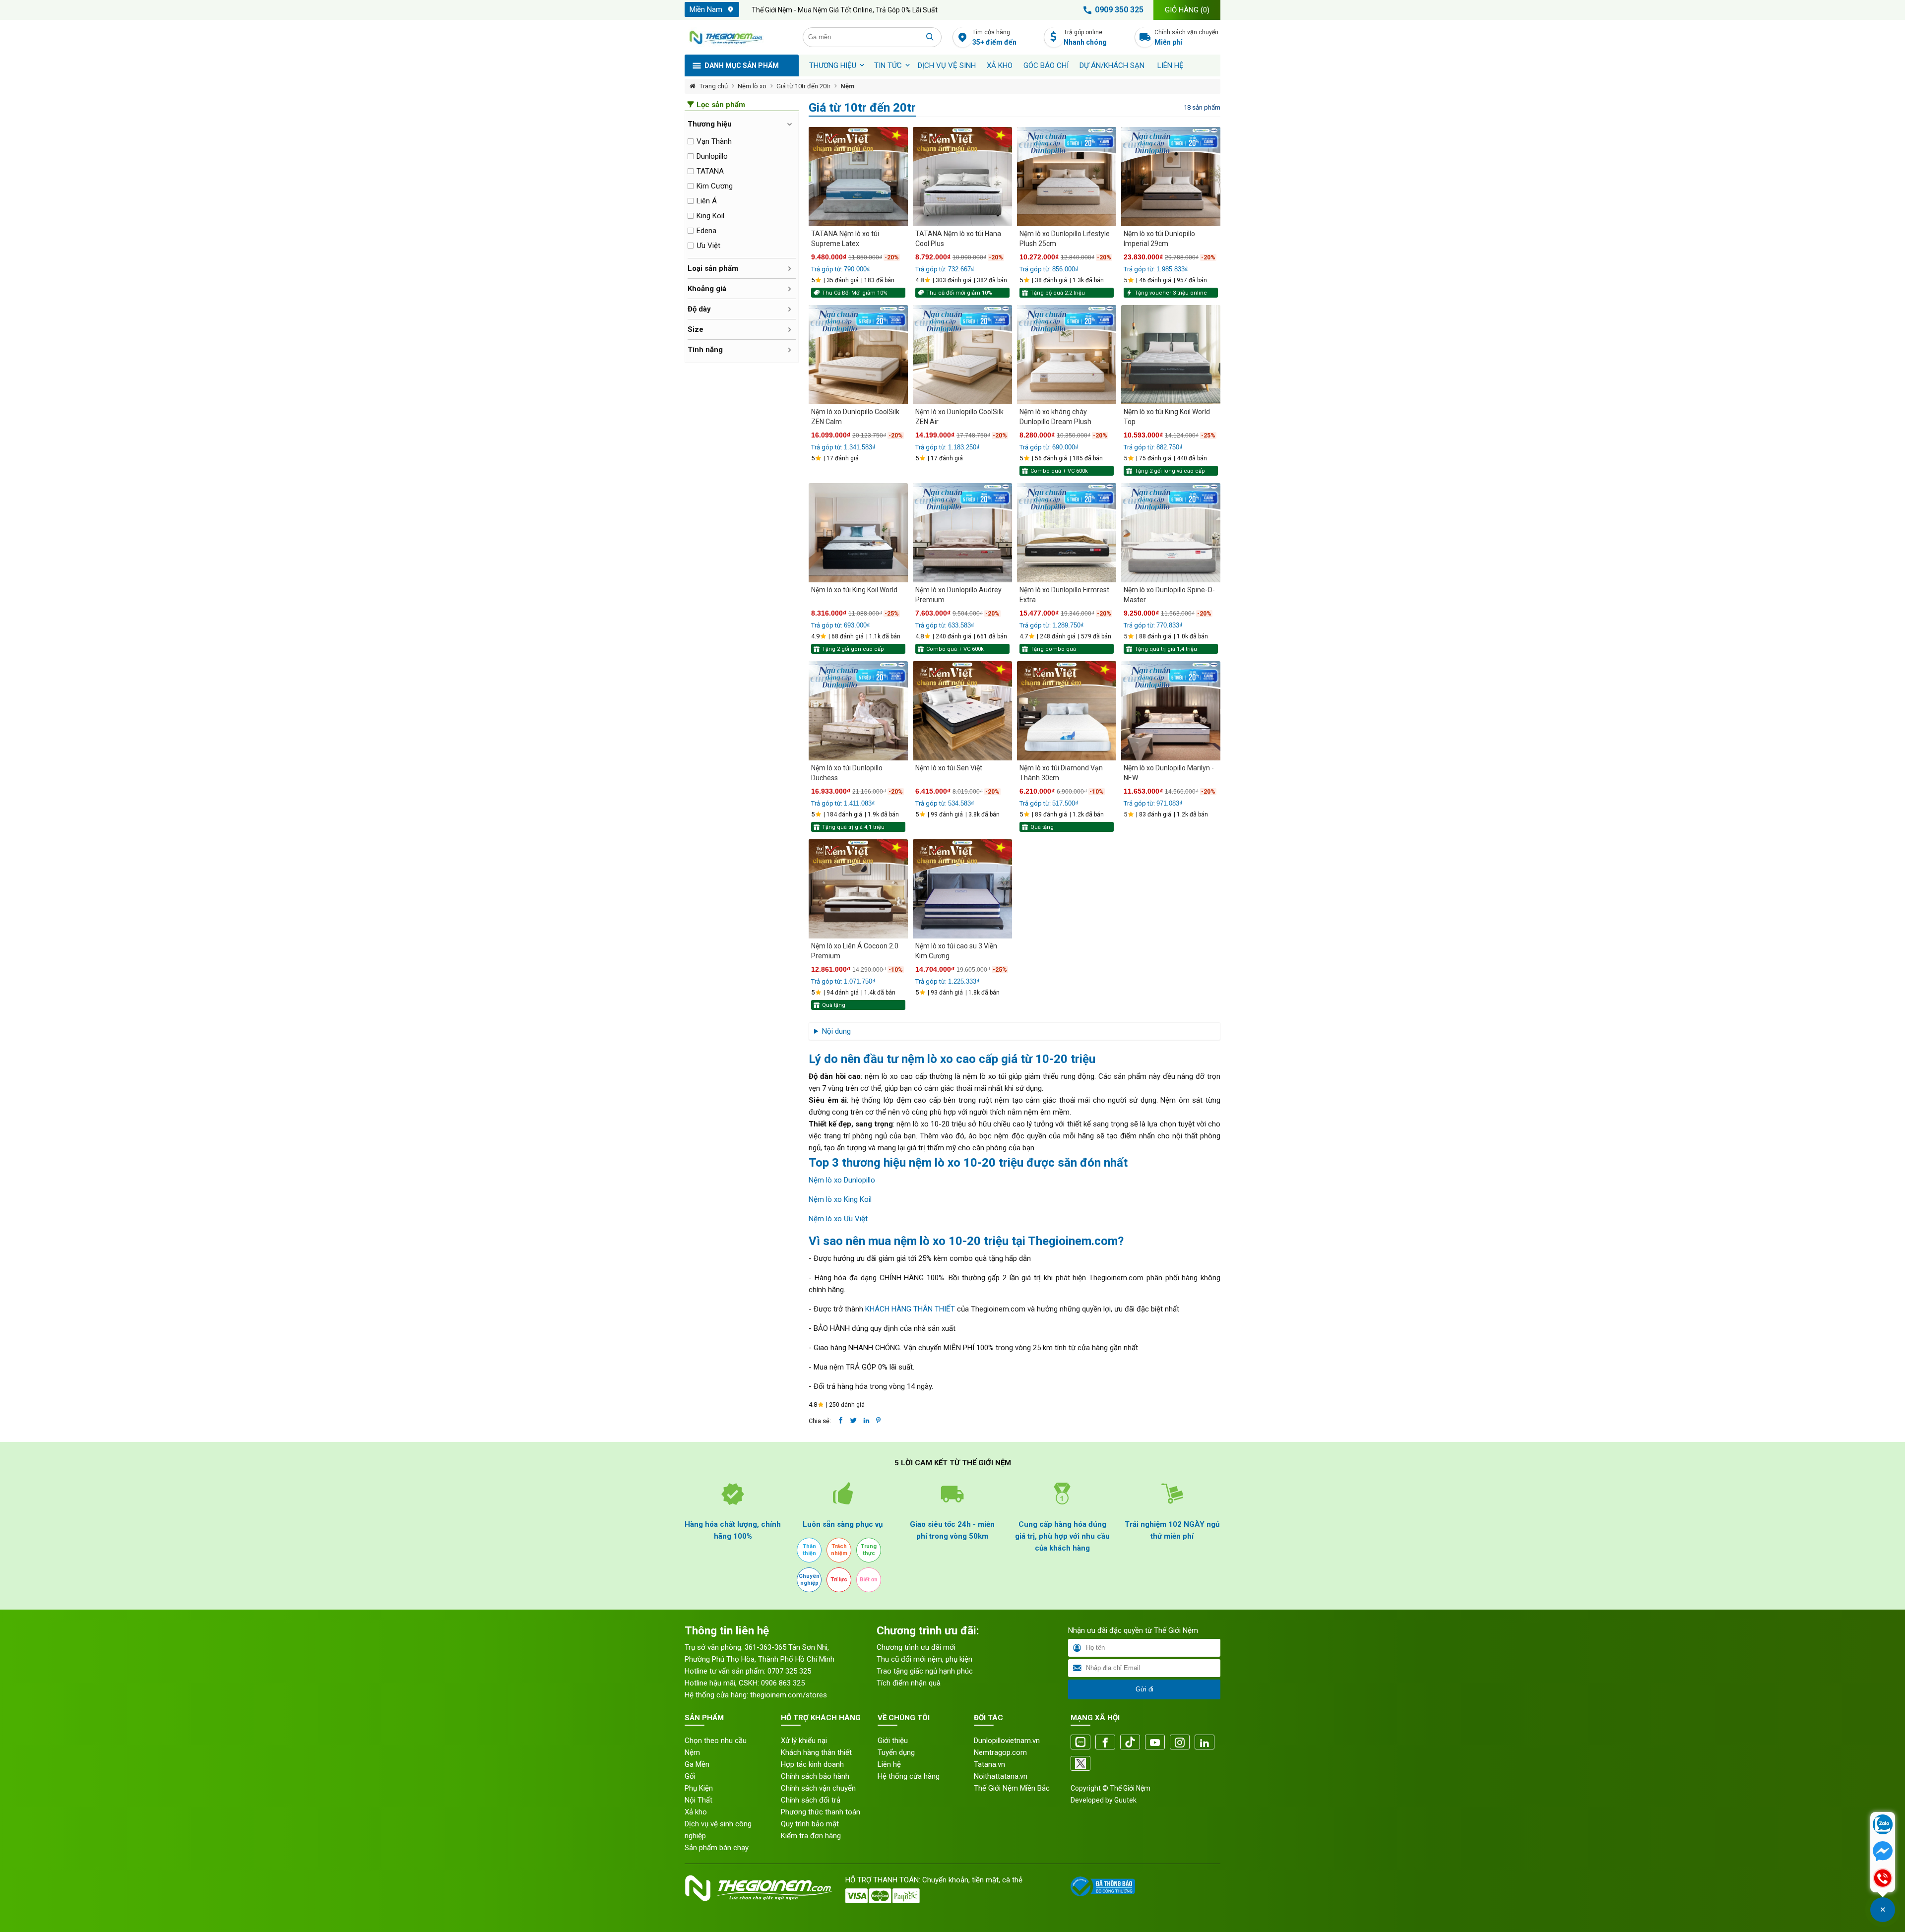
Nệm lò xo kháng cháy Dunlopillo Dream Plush (1055, 417)
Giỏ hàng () (1187, 10)
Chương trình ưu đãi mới (916, 1647)
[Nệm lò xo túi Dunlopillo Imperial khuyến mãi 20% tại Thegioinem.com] (1171, 177)
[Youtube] (1155, 1743)
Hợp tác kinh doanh (812, 1764)
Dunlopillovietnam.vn (1007, 1741)
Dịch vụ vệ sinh (947, 65)
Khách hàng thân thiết (816, 1752)
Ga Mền (697, 1764)
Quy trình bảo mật (810, 1824)
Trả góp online (1085, 37)
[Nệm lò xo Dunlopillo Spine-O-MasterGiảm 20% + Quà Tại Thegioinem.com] (1171, 533)
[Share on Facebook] (841, 1421)
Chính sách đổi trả (811, 1800)
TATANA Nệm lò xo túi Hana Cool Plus (958, 239)
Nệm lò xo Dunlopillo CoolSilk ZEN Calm (855, 417)
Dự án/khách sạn (1112, 65)
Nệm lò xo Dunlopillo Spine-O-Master (1169, 595)
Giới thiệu (893, 1741)
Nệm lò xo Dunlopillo (842, 1180)
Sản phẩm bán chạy (717, 1848)
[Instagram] (1180, 1743)
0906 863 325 (783, 1683)
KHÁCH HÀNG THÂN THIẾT (910, 1309)
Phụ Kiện (699, 1788)
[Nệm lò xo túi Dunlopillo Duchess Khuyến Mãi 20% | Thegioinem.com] (858, 711)
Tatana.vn (989, 1764)
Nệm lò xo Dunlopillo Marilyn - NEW (1169, 773)
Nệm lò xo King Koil (840, 1199)
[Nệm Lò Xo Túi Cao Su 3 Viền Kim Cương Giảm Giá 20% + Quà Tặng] (962, 889)
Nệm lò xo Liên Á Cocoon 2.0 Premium (855, 951)
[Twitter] (1080, 1764)
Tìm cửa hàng (994, 37)
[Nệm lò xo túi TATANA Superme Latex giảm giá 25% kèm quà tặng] (858, 177)
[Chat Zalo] (1883, 1825)
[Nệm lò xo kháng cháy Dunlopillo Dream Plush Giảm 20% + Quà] (1067, 355)
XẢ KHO (1000, 65)
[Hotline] (1883, 1879)
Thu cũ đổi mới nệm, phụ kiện (924, 1659)
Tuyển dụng (896, 1752)
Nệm (848, 86)
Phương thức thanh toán (821, 1812)
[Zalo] (1080, 1743)
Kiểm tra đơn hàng (811, 1836)
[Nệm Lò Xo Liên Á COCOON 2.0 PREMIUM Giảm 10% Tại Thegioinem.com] (858, 889)
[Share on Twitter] (854, 1421)
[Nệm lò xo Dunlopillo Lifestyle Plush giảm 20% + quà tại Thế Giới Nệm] (1067, 177)
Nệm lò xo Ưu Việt (838, 1219)
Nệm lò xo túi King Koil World (854, 590)
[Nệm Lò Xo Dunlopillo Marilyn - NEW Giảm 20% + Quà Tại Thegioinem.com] (1171, 711)
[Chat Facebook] (1883, 1852)
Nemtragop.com (1000, 1752)
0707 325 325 (789, 1671)
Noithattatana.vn (1001, 1776)
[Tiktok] (1130, 1743)
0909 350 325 (1119, 10)
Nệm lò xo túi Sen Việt (949, 768)
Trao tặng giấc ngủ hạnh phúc (925, 1671)
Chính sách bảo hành (815, 1776)
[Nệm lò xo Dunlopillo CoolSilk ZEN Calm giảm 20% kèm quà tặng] (858, 355)
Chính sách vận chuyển (1186, 37)
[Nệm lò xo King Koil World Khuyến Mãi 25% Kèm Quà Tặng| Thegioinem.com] (858, 533)
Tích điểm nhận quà (909, 1683)
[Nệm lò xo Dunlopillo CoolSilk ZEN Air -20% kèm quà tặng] (962, 355)
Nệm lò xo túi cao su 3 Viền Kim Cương (956, 951)
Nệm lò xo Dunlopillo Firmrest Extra (1064, 595)
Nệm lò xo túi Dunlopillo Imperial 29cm (1159, 239)
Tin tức (888, 65)
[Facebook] (1105, 1743)
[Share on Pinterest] (878, 1421)
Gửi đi (1144, 1689)
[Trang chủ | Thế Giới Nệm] (738, 37)
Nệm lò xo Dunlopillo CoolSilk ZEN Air (959, 417)
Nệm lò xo (752, 86)
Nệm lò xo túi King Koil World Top (1167, 417)
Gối (690, 1776)
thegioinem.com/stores (789, 1695)
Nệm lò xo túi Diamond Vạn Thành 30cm (1061, 773)
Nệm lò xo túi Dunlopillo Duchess (847, 773)
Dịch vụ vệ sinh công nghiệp (718, 1830)
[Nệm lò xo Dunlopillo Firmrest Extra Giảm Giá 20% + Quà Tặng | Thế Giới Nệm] (1067, 533)
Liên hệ (1171, 65)
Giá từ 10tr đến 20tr (803, 86)
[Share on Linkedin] (866, 1421)
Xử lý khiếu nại (804, 1741)
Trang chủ (714, 86)
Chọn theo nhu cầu (716, 1741)
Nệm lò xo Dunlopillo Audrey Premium (958, 595)
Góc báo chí (1046, 65)
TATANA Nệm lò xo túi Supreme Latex (845, 239)
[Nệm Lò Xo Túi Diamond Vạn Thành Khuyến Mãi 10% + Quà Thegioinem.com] (1067, 711)
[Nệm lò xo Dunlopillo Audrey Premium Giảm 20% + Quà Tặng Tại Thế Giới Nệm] (962, 533)
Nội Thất (698, 1800)
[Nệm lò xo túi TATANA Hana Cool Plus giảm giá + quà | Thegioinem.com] (962, 177)
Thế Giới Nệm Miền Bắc (1012, 1788)
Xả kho (696, 1812)
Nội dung (836, 1031)
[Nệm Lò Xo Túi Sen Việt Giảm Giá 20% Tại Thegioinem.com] (962, 711)
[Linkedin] (1205, 1743)
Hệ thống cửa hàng (909, 1776)
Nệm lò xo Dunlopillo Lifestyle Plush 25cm (1065, 239)
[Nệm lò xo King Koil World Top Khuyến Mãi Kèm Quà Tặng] (1171, 355)
